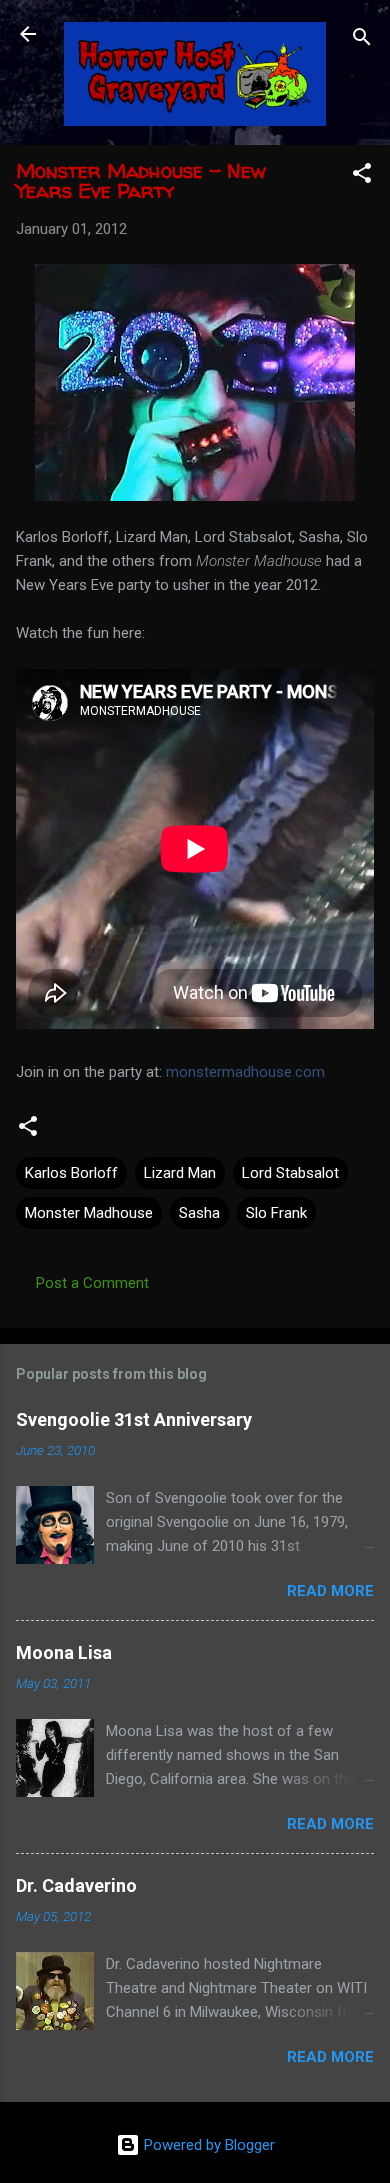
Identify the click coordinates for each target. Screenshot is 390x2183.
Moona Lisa (64, 1652)
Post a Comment (92, 1283)
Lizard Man (180, 1173)
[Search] (362, 40)
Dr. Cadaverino (76, 1885)
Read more (330, 1591)
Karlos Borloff (71, 1173)
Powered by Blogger (207, 2145)
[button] (362, 176)
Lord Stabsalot (290, 1173)
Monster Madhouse (89, 1213)
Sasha (199, 1213)
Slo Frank (276, 1213)
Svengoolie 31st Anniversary (134, 1419)
